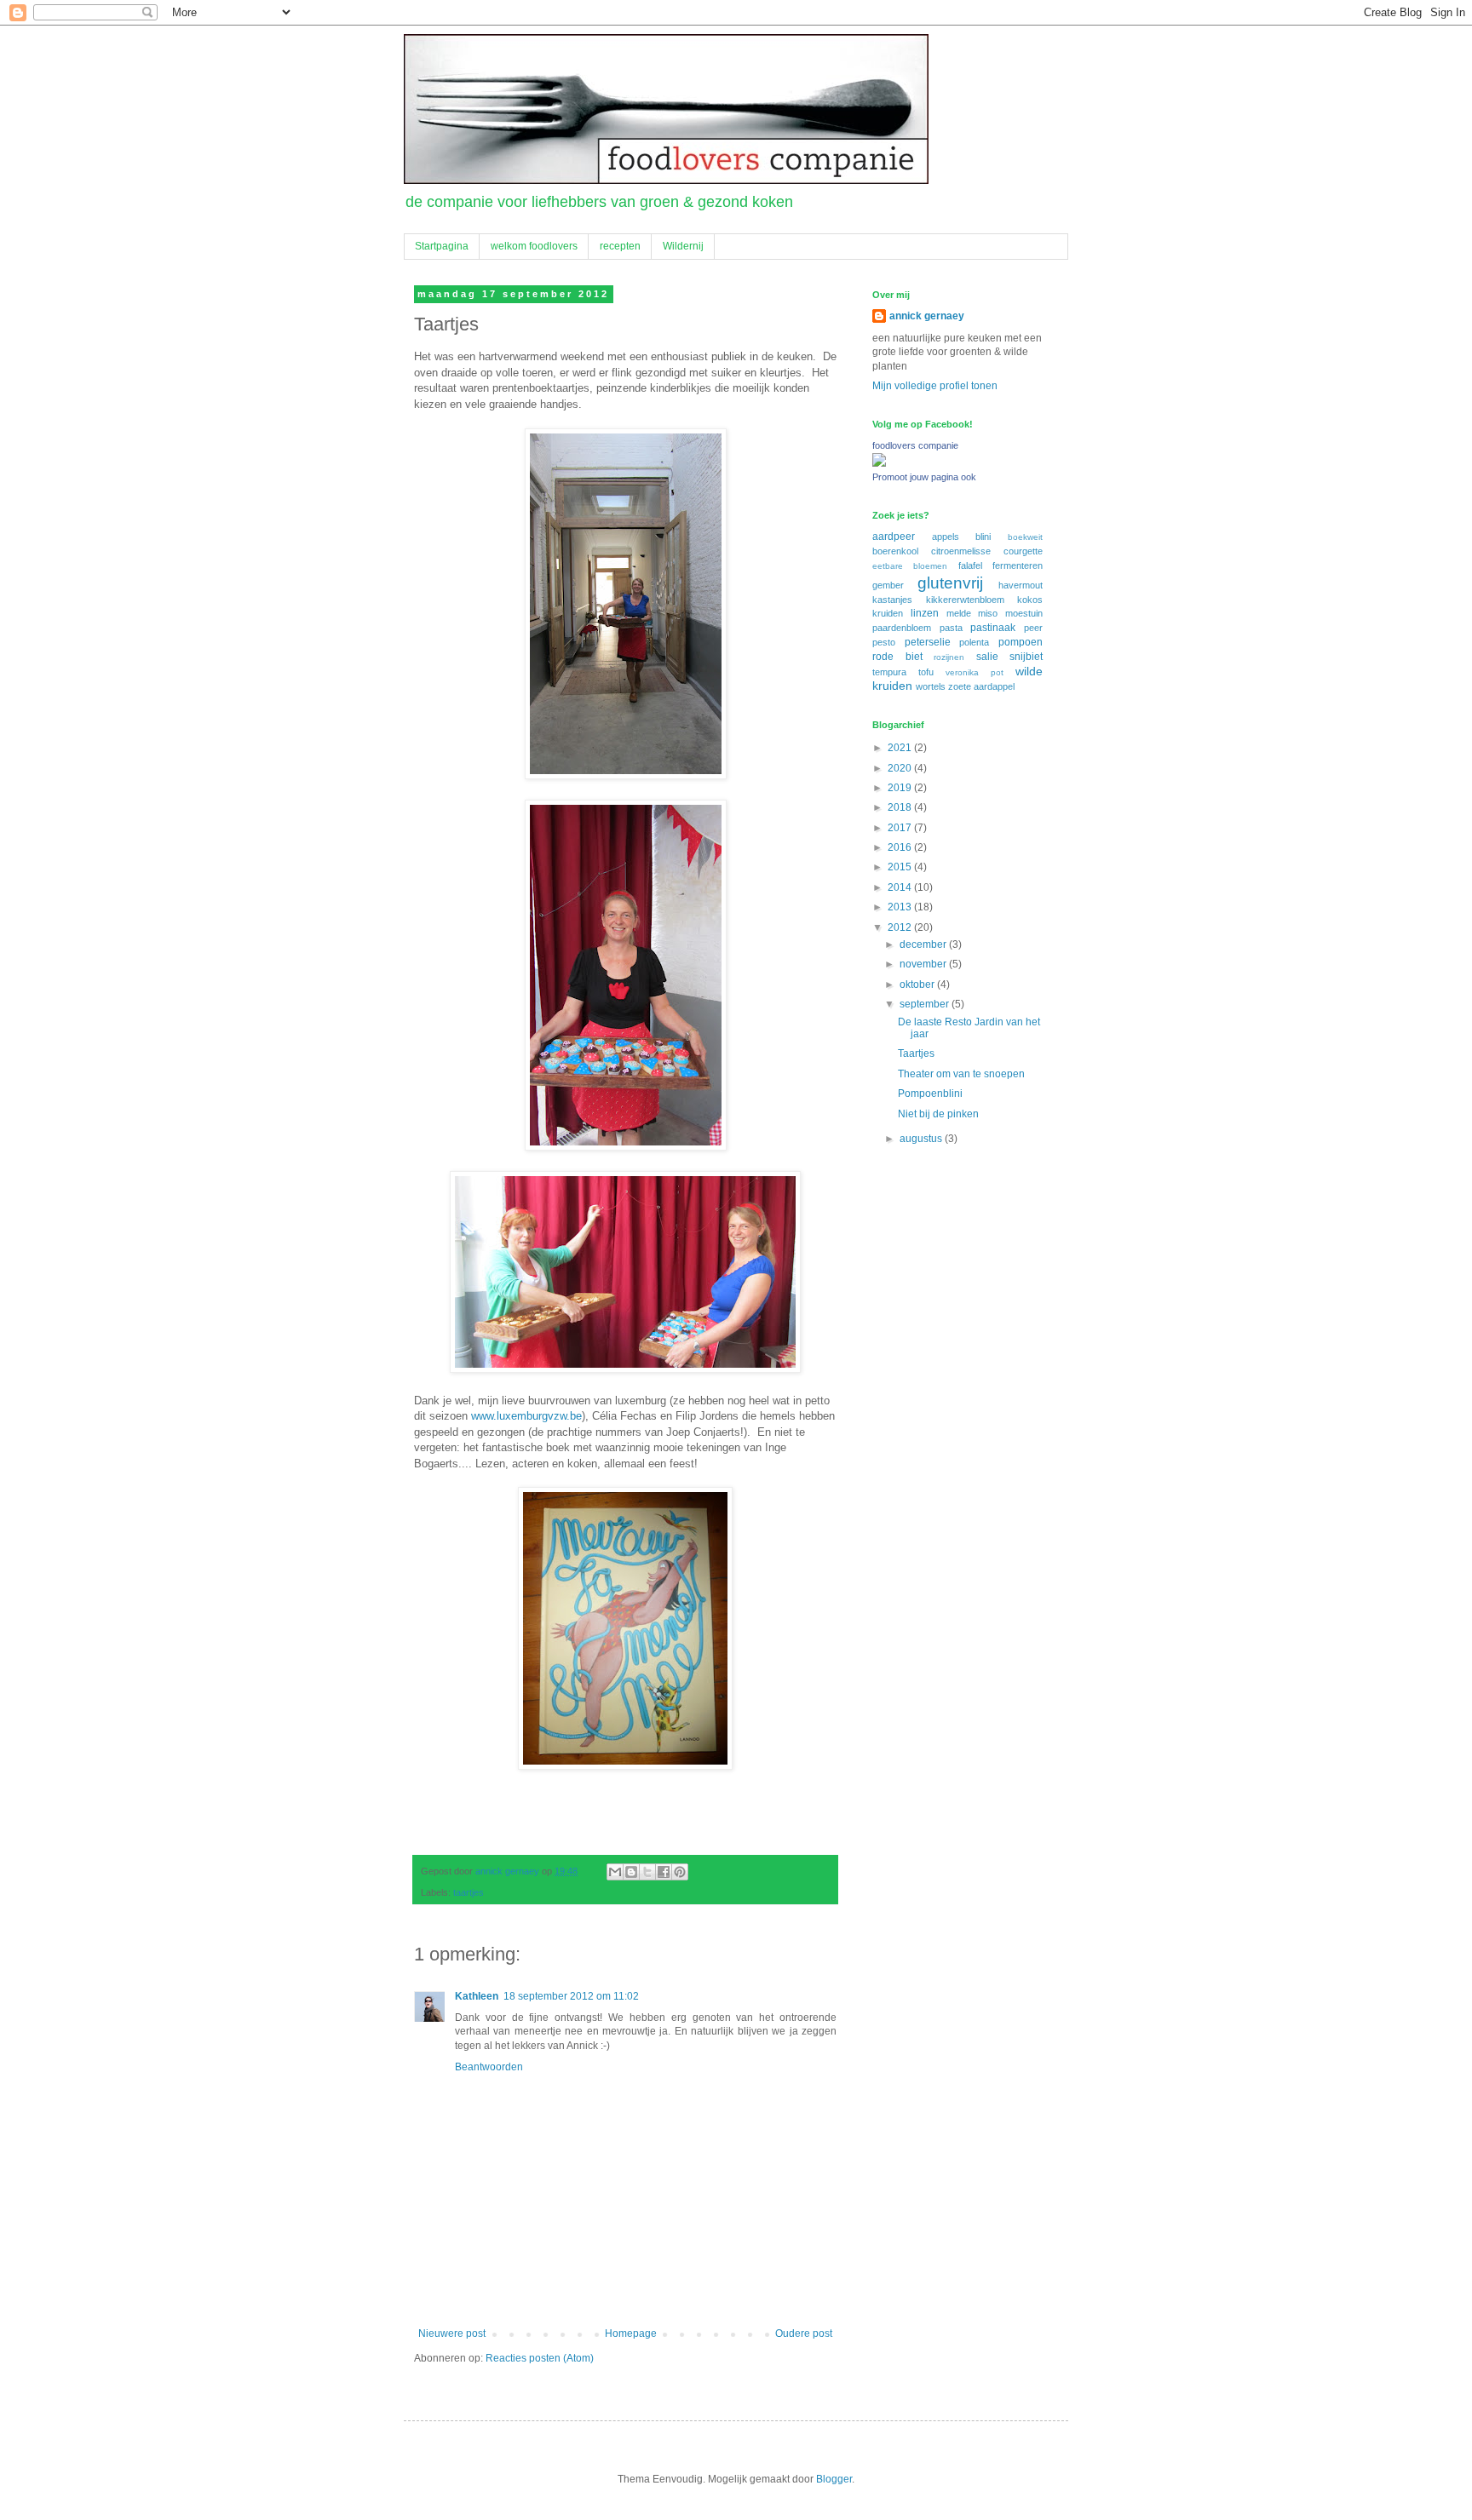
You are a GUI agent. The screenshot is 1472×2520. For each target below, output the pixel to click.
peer (1033, 628)
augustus (922, 1139)
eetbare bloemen (910, 566)
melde (959, 613)
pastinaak (993, 628)
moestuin (1024, 613)
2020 (901, 768)
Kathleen (477, 1996)
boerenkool (895, 551)
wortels (931, 686)
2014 (901, 887)
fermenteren (1018, 565)
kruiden (888, 613)
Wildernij (683, 246)
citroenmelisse (961, 551)
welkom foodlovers (534, 246)
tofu (926, 672)
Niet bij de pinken (938, 1114)
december (924, 944)
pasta (951, 628)
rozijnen (949, 657)
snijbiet (1026, 657)
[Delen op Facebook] (664, 1872)
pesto (884, 642)
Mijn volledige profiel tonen (935, 386)
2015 (901, 867)
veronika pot (975, 672)
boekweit (1025, 537)
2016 (901, 847)
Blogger (834, 2479)
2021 (901, 748)
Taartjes (916, 1053)
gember (888, 585)
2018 (901, 807)
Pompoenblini (930, 1094)
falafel (970, 565)
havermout (1021, 585)
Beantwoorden (489, 2067)
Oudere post (804, 2333)
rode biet (897, 657)
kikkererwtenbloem (965, 600)
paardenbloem (902, 628)
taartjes (469, 1892)
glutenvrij (950, 583)
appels (946, 537)
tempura (889, 672)
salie (987, 657)
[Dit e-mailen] (615, 1872)
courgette (1023, 551)
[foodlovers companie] (879, 463)
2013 (901, 907)
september (926, 1004)
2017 (901, 828)
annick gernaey (927, 316)
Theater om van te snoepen (961, 1074)
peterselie (928, 642)
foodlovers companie (915, 445)
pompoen (1021, 642)
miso (988, 613)
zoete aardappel (981, 686)
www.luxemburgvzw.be (526, 1416)
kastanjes (892, 600)
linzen (925, 613)
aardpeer (894, 537)
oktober (918, 984)
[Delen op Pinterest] (680, 1872)
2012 (901, 927)
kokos (1030, 600)
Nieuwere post (452, 2333)
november (924, 964)
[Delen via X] (647, 1872)
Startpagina (442, 246)
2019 (901, 788)
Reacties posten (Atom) (540, 2358)
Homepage (631, 2333)
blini (983, 537)
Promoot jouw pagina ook (924, 477)
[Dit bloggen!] (631, 1872)
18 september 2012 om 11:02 (571, 1996)
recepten (620, 246)
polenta (974, 642)
